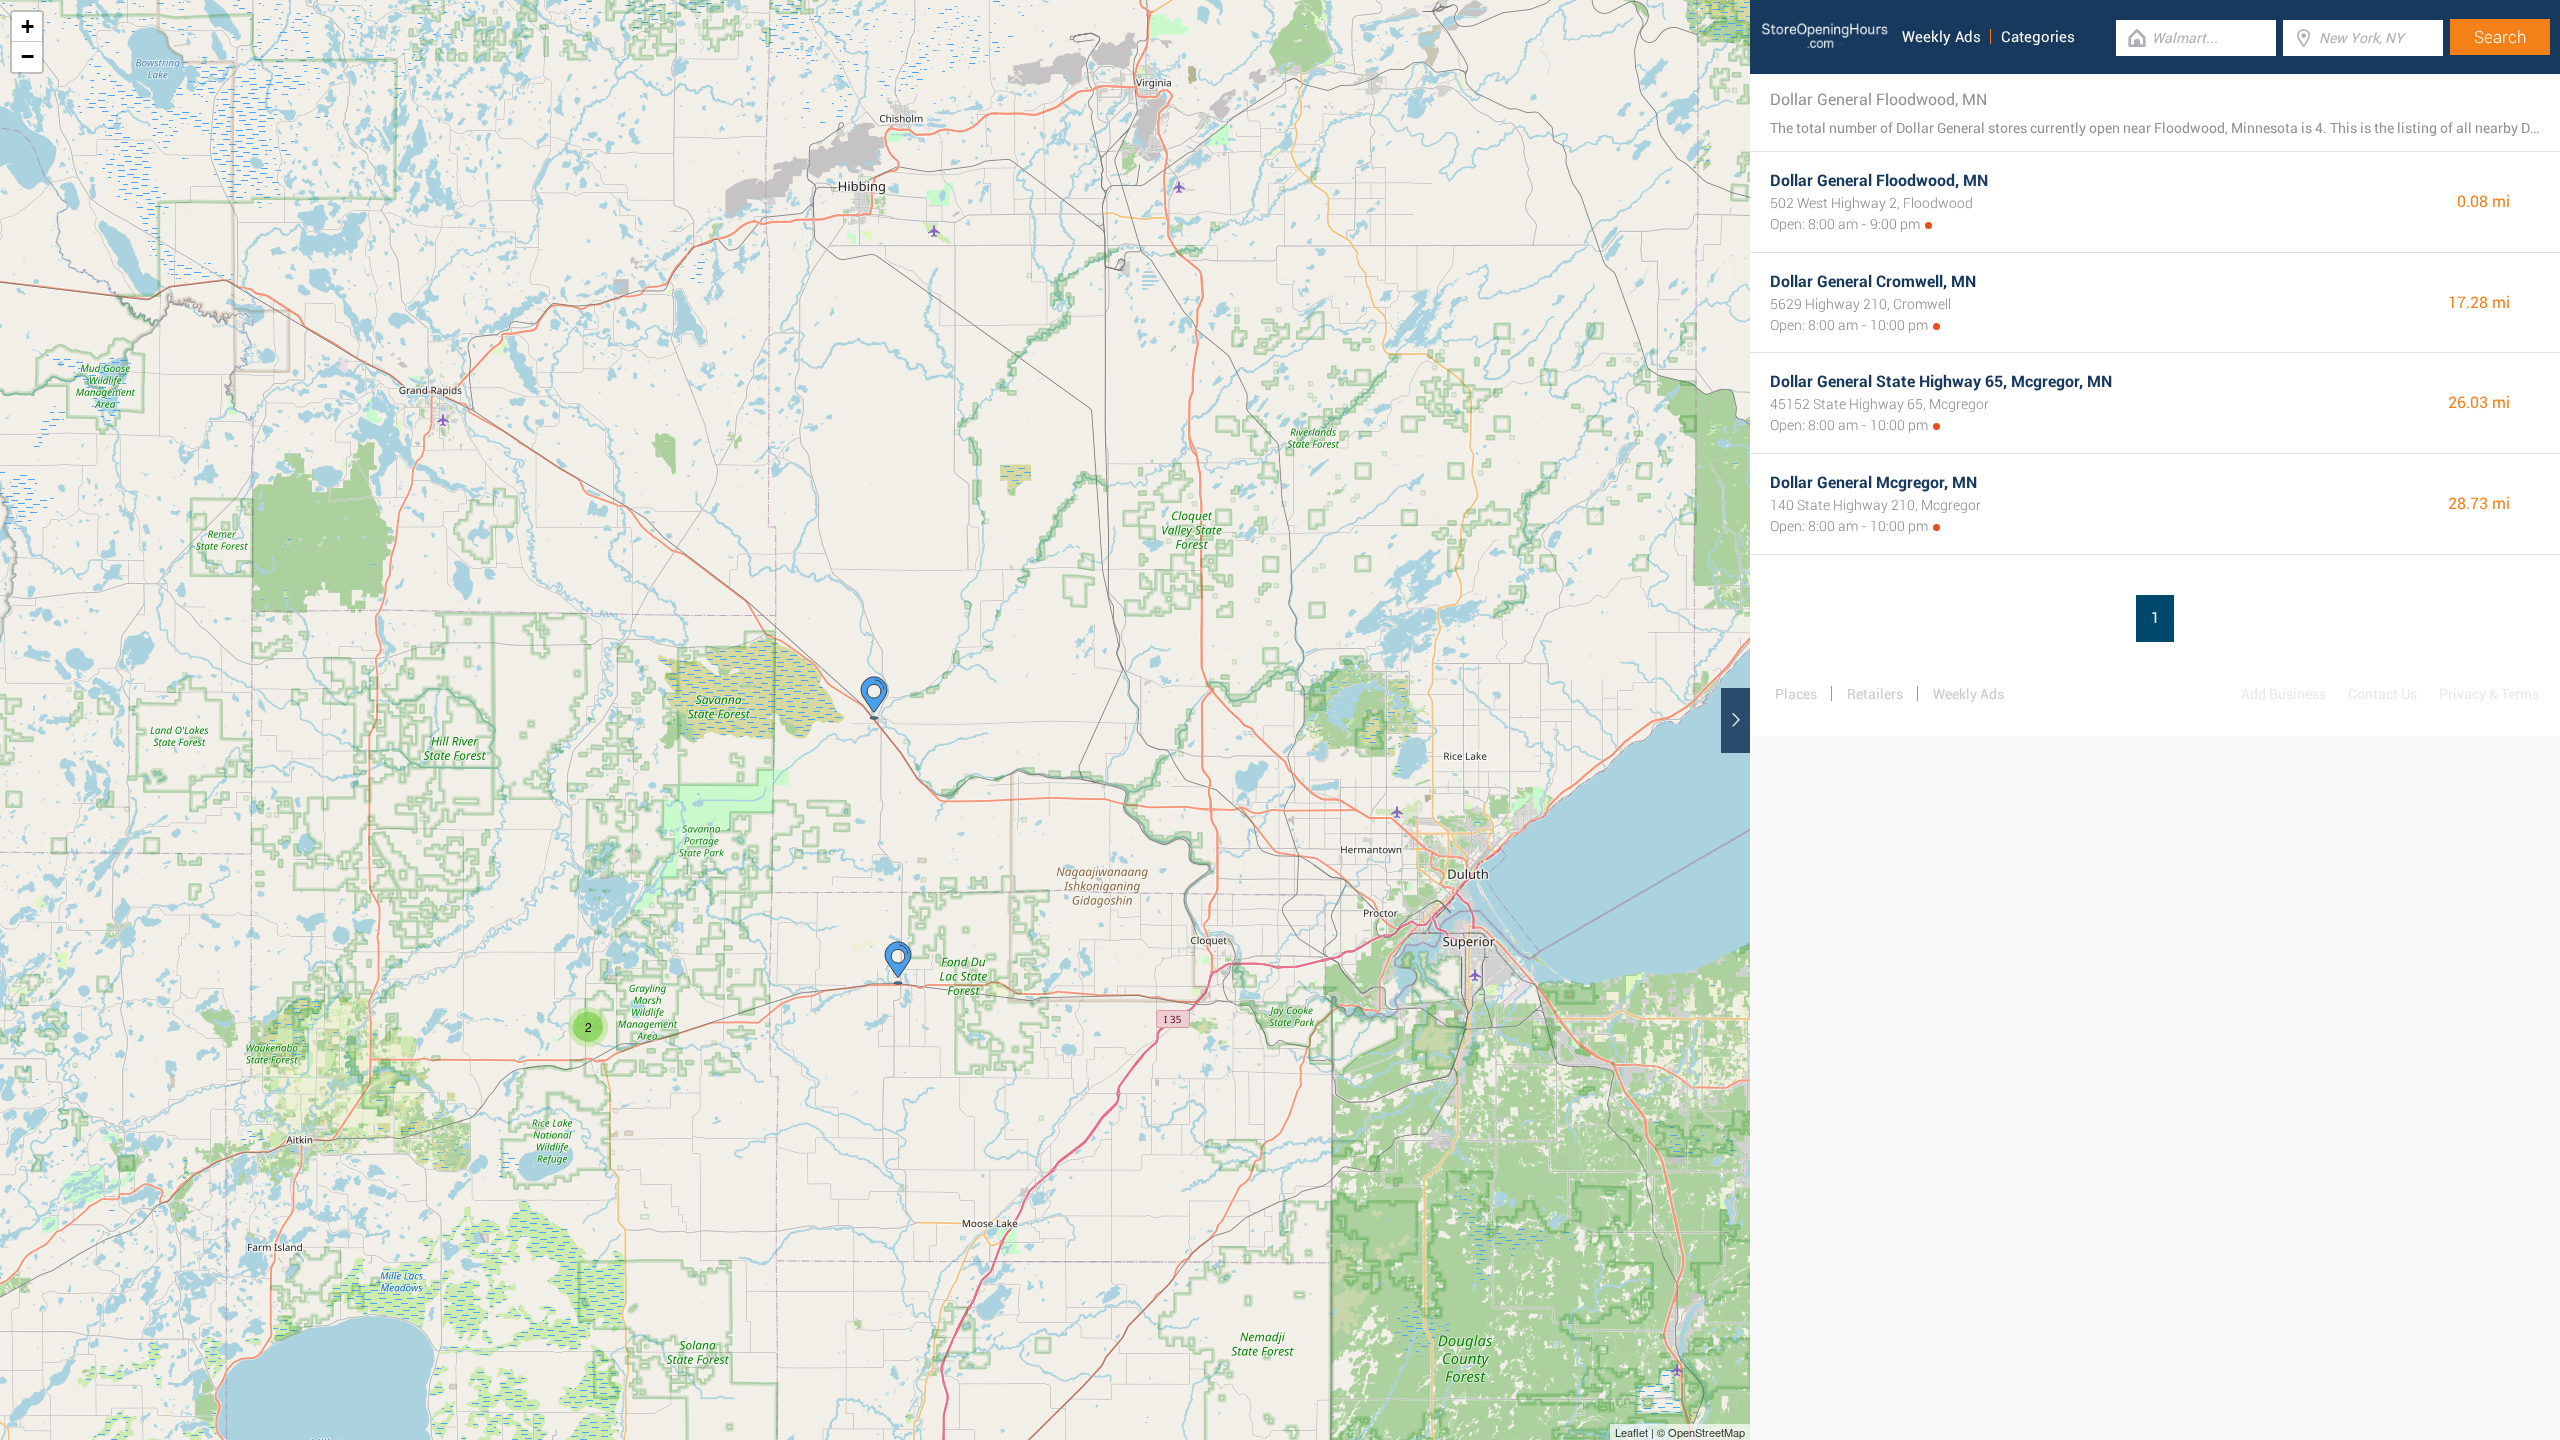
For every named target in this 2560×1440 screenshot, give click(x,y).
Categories (2038, 37)
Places (1796, 694)
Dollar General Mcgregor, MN (1873, 482)
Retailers (1875, 694)
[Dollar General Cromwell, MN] (898, 963)
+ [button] (27, 26)
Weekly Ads (1941, 37)
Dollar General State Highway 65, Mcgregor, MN (1941, 381)
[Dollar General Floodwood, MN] (874, 698)
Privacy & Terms (2489, 694)
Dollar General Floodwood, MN (1879, 180)
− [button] (27, 56)
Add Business (2283, 694)
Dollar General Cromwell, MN (1873, 281)
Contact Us (2382, 694)
